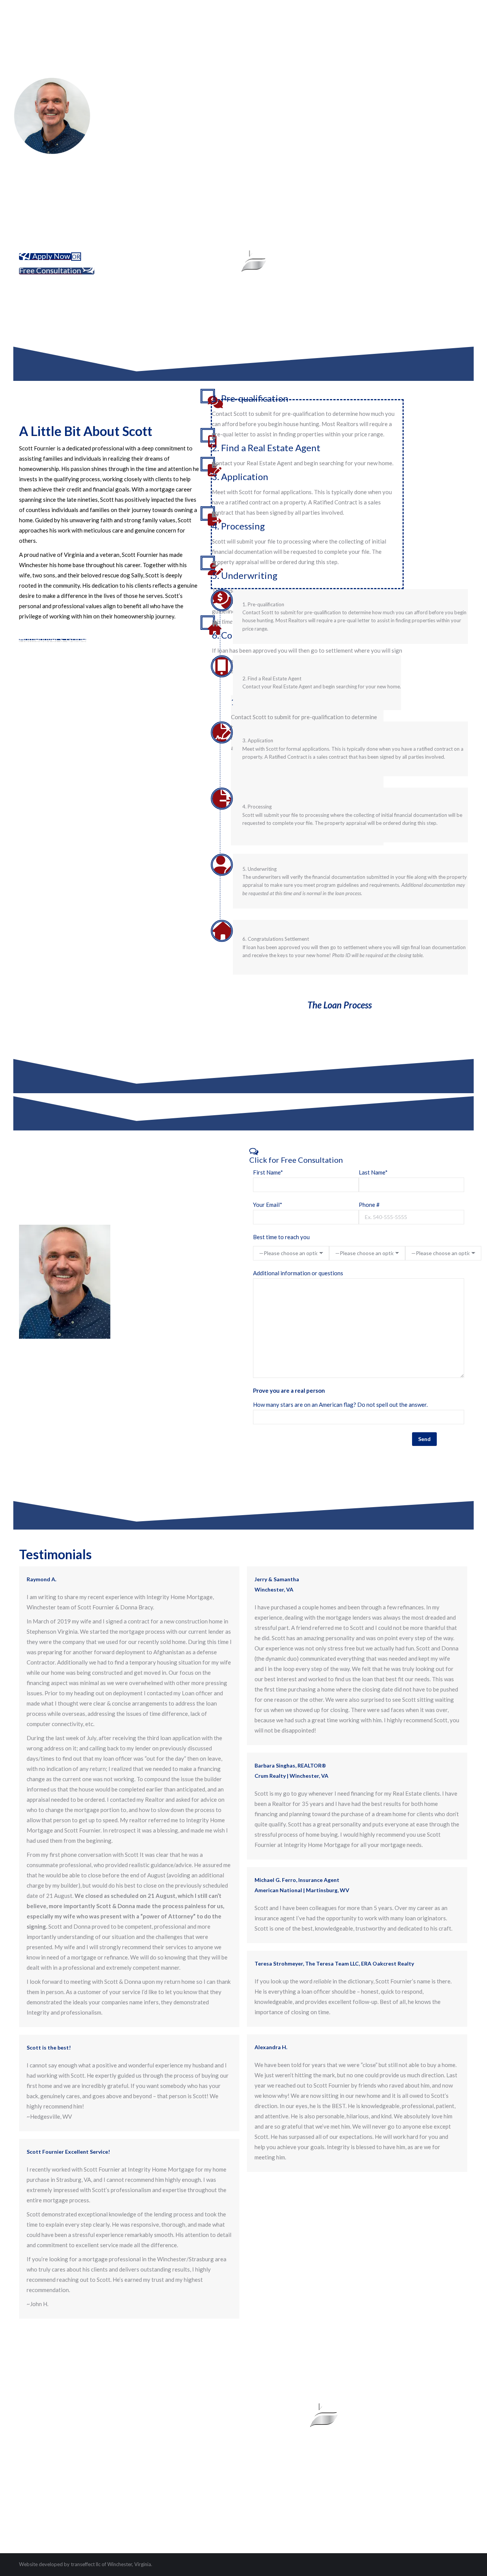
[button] (359, 1155)
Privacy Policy (37, 2476)
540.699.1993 (138, 2438)
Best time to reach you (281, 1237)
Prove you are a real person (289, 1390)
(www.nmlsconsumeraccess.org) (428, 2457)
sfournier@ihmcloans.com (52, 2452)
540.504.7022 (140, 1268)
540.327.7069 (189, 1268)
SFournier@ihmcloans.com (155, 1279)
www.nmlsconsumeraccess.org (380, 2536)
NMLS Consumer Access (90, 2476)
